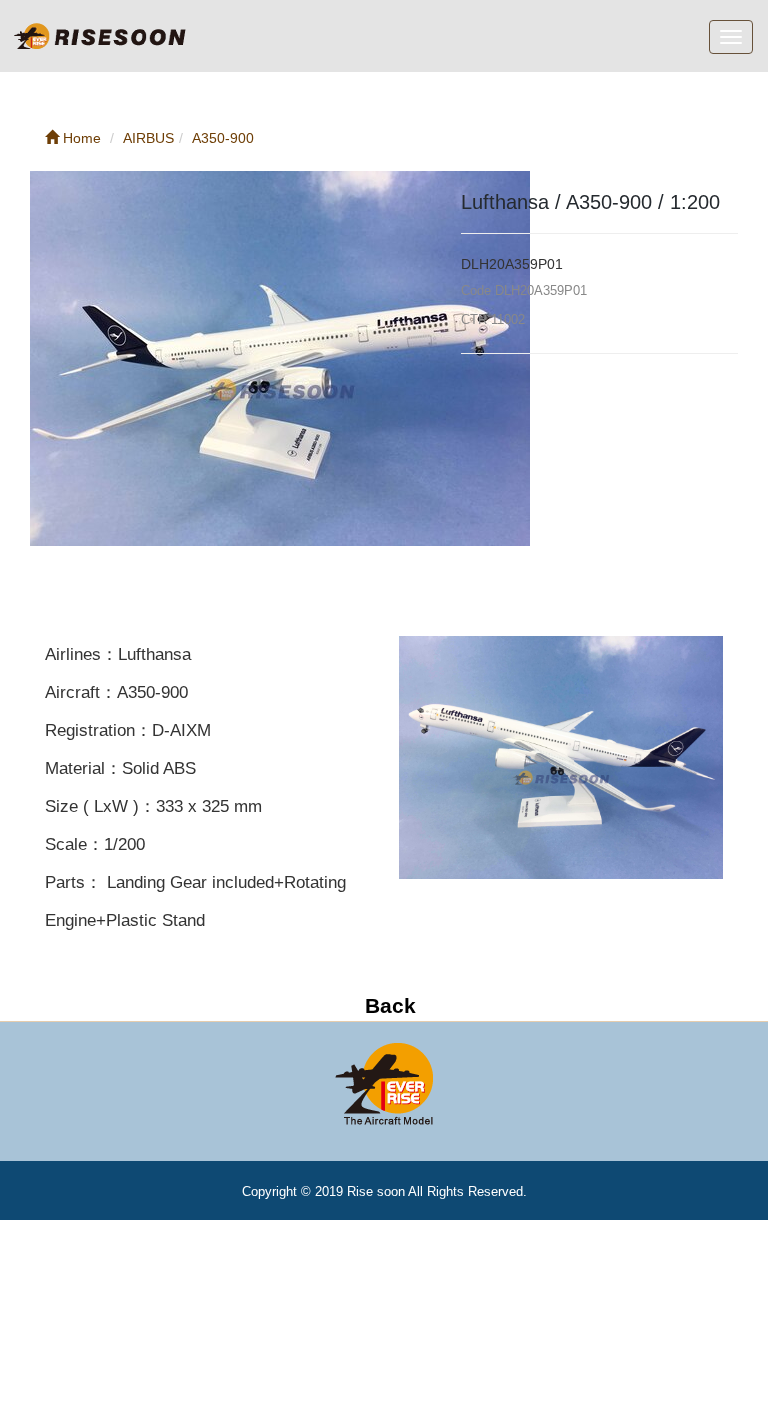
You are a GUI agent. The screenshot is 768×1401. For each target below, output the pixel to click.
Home (80, 138)
